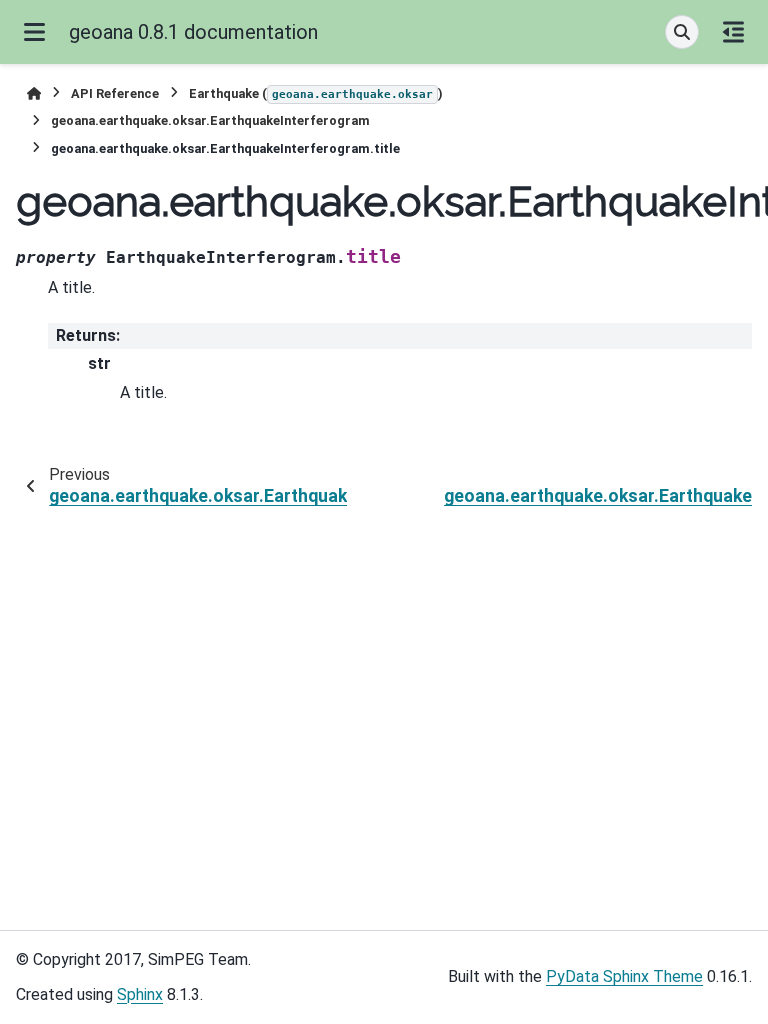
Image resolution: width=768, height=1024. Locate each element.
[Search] (682, 32)
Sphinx (140, 994)
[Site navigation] (34, 32)
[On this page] (733, 32)
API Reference (115, 93)
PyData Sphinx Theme (624, 976)
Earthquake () (316, 93)
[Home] (34, 93)
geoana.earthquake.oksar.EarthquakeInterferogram (210, 120)
